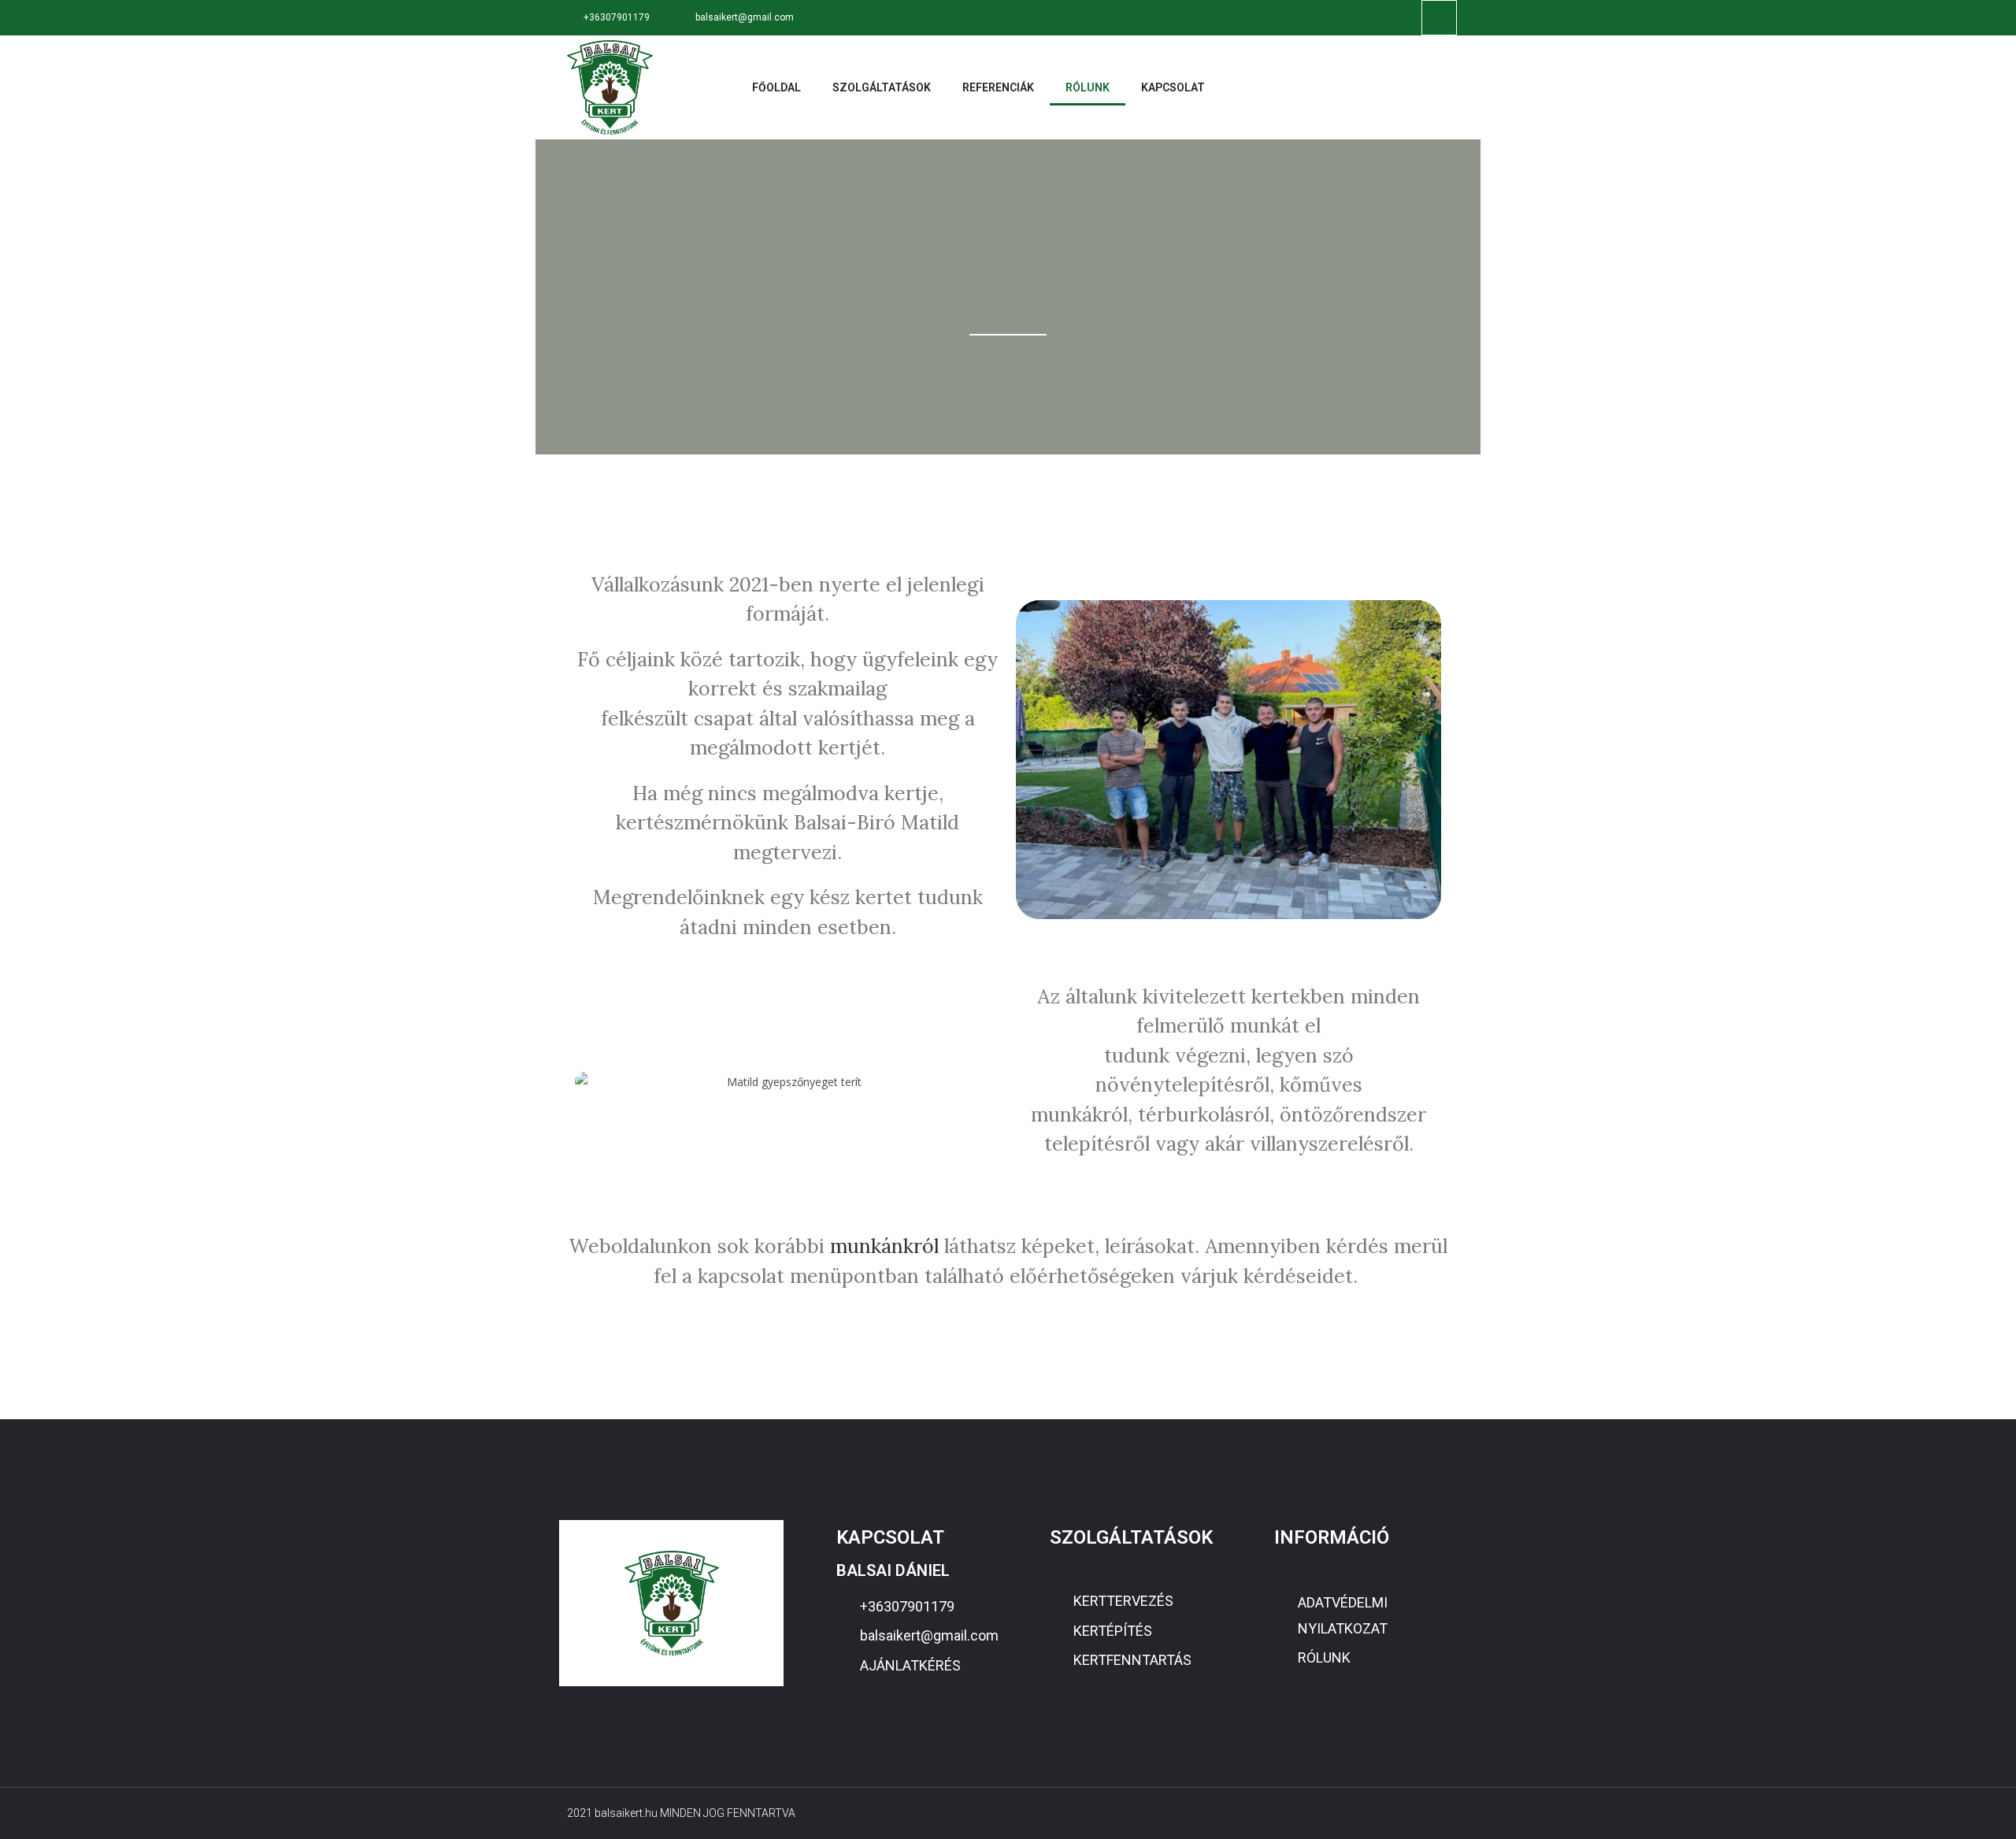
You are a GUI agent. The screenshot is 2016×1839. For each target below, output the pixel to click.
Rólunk (1088, 87)
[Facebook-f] (1439, 18)
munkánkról (884, 1246)
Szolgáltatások (882, 87)
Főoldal (776, 87)
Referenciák (998, 87)
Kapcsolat (1173, 87)
